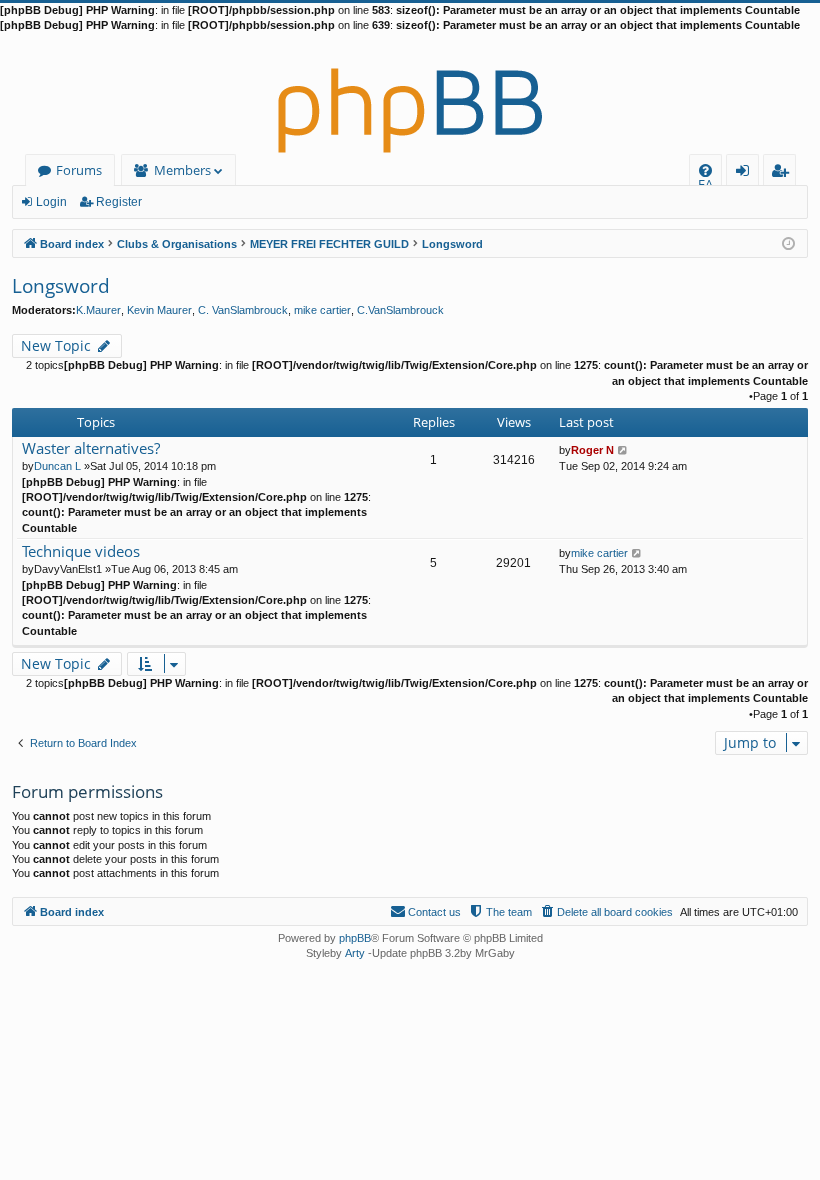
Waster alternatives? (91, 448)
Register (119, 202)
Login (51, 202)
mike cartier (322, 310)
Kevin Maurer (159, 310)
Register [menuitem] (784, 173)
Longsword (61, 286)
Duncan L (57, 466)
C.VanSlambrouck (400, 310)
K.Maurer (98, 310)
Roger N (592, 450)
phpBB (355, 938)
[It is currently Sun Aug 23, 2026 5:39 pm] (788, 242)
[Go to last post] (623, 450)
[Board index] (410, 94)
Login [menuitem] (746, 173)
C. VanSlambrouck (243, 310)
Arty (355, 953)
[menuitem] (705, 170)
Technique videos (81, 551)
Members (182, 170)
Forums (79, 170)
